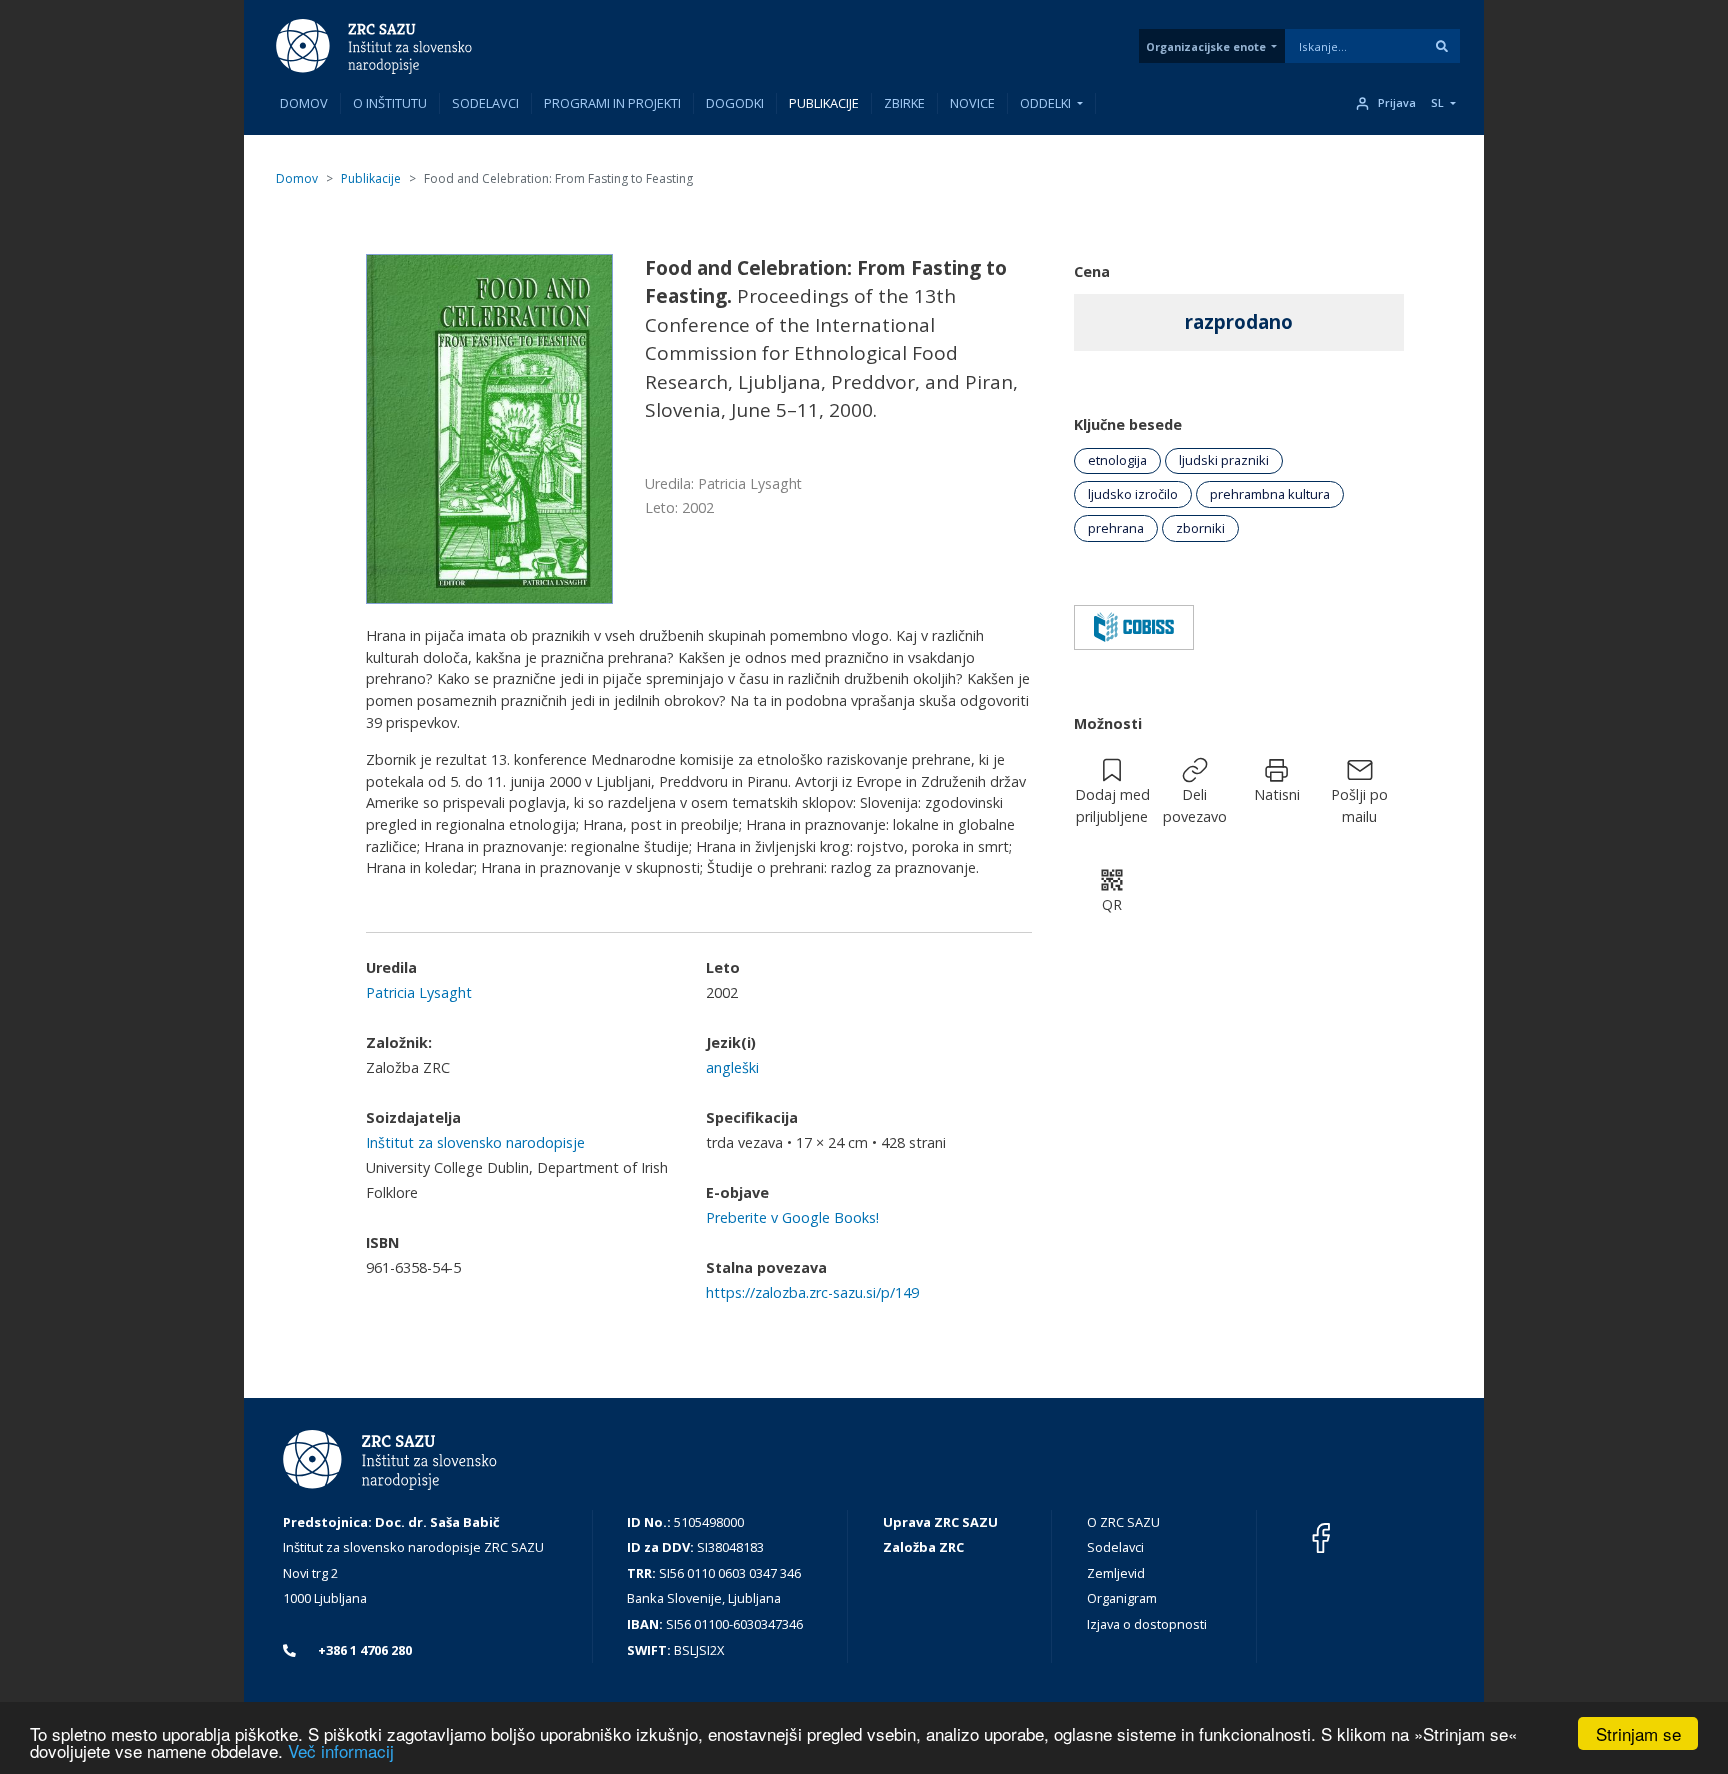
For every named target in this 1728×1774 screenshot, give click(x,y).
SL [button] (1437, 103)
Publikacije (824, 103)
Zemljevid (1116, 1573)
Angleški (732, 1067)
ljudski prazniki (1224, 460)
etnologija (1117, 460)
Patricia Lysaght (419, 992)
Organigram (1122, 1598)
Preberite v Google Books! (792, 1217)
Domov (304, 103)
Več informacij (341, 1750)
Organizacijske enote (1206, 46)
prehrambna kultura (1270, 494)
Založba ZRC (923, 1547)
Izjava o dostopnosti (1147, 1624)
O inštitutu (390, 103)
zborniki (1200, 528)
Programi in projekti (612, 103)
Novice (972, 103)
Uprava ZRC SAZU (940, 1522)
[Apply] (1442, 46)
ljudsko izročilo (1133, 494)
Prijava (1397, 103)
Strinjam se (1638, 1733)
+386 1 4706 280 (363, 1650)
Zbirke (904, 103)
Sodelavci (485, 103)
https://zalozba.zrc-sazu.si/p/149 (812, 1292)
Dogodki (735, 103)
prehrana (1116, 528)
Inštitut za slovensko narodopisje (475, 1142)
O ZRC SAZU (1123, 1522)
